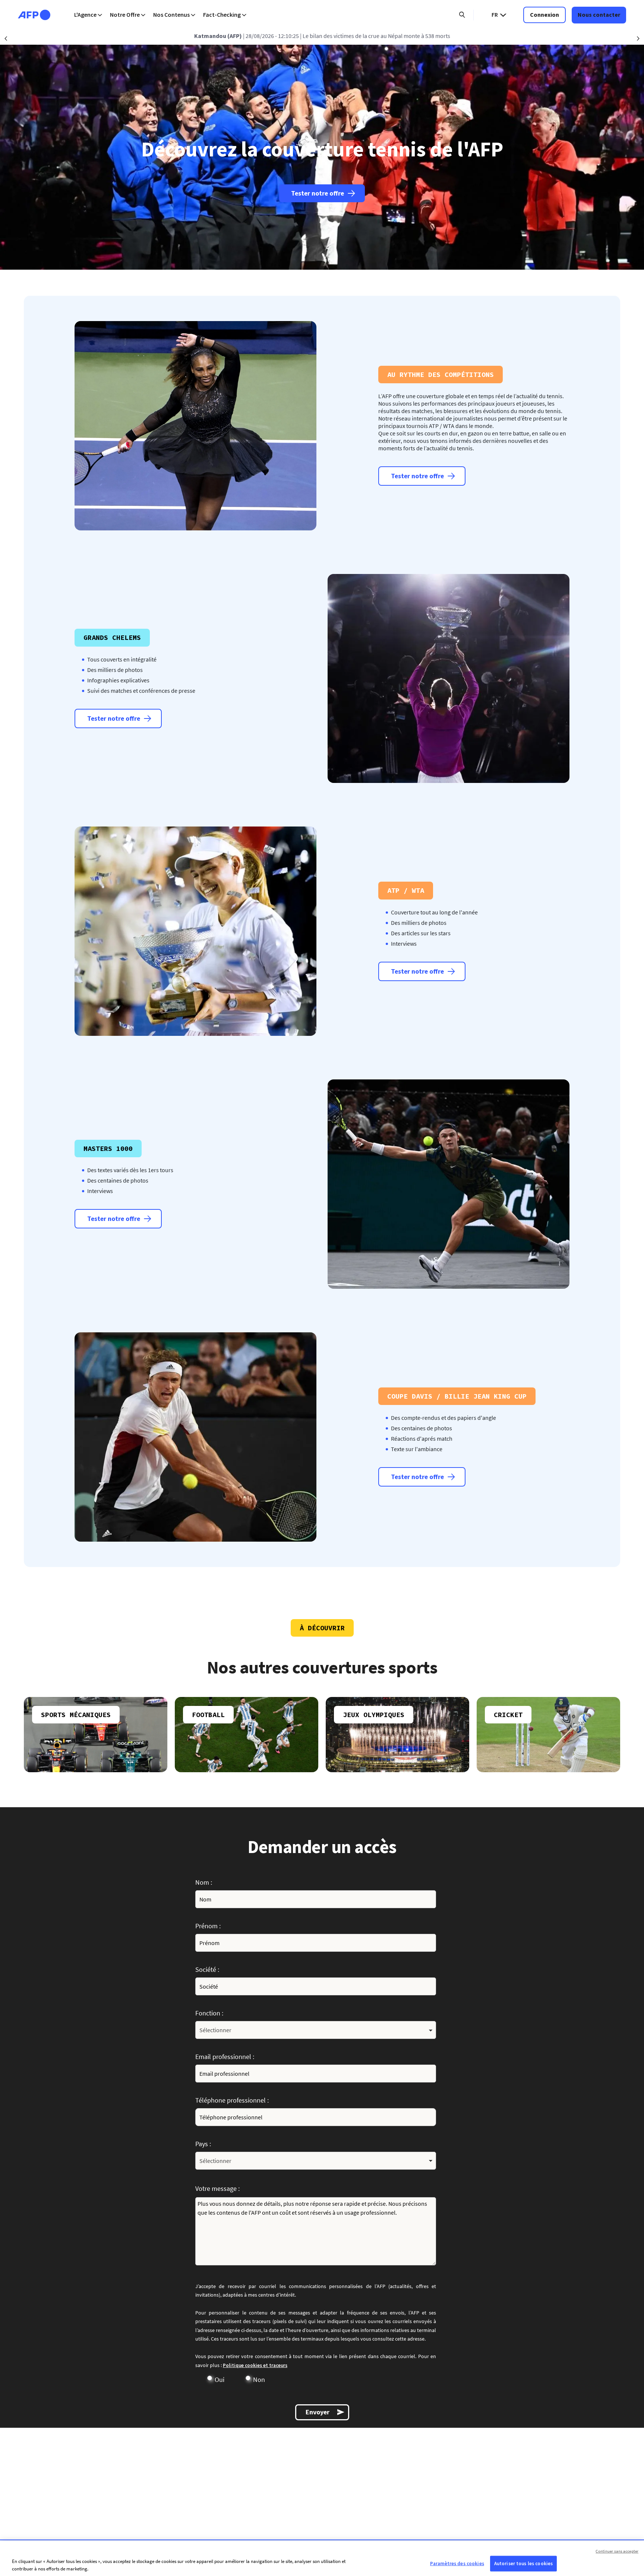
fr (495, 15)
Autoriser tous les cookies (523, 2564)
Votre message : (217, 2188)
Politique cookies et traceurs (255, 2365)
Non (259, 2380)
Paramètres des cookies (457, 2564)
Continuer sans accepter (617, 2551)
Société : (207, 1969)
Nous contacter (599, 15)
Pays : (203, 2144)
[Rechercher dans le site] (462, 15)
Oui (220, 2380)
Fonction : (209, 2013)
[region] (322, 2558)
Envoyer (318, 2412)
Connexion (544, 15)
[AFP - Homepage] (34, 15)
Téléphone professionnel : (232, 2100)
